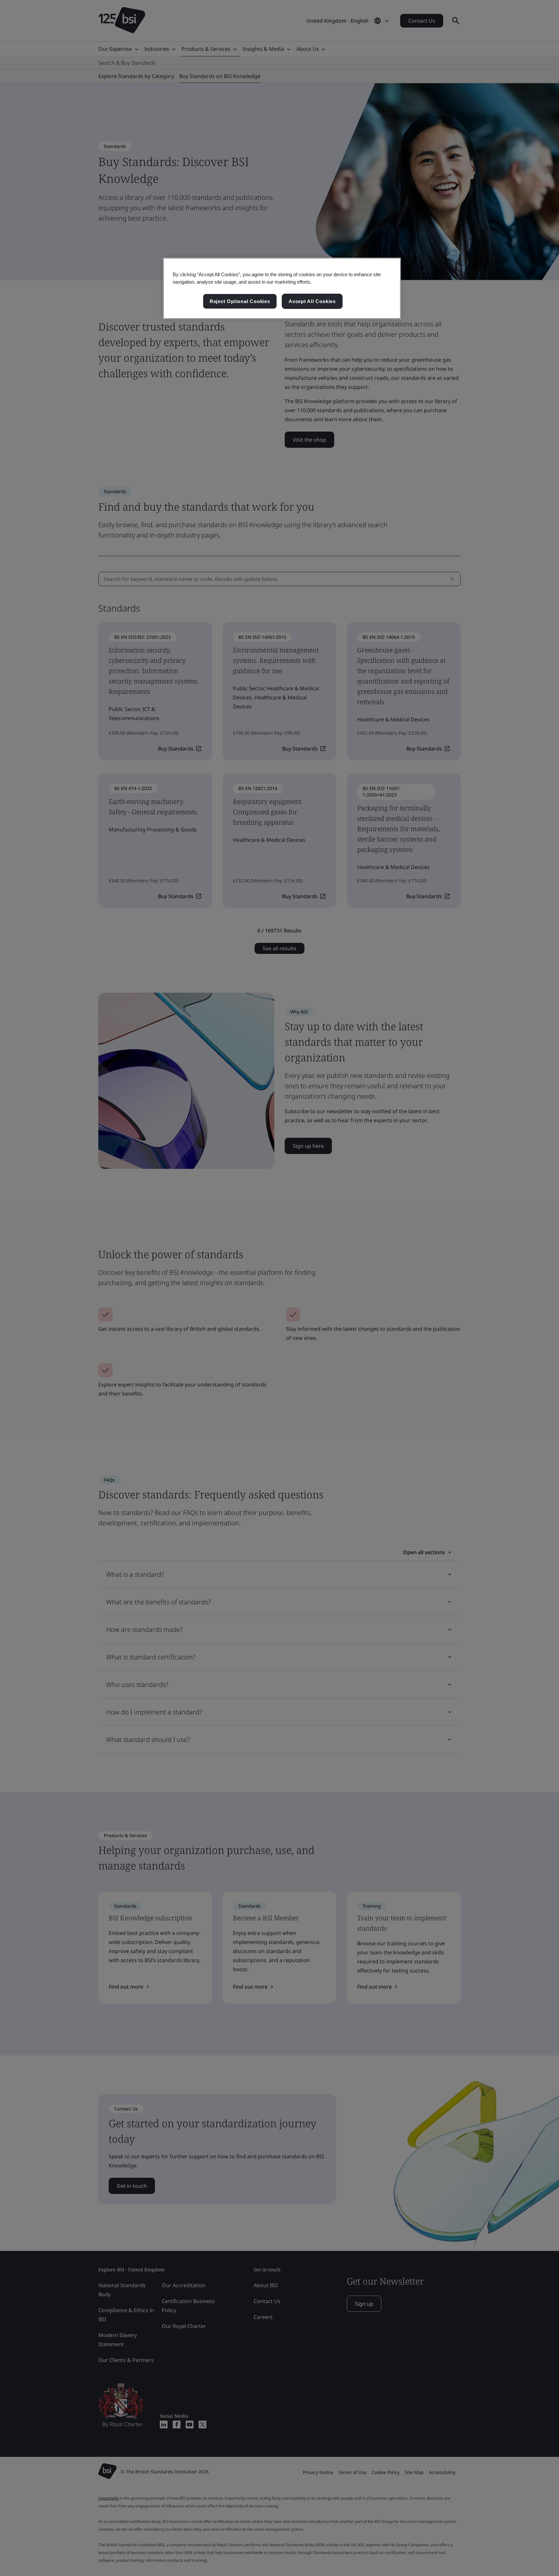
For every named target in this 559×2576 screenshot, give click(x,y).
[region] (282, 288)
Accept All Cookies (312, 301)
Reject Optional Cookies (240, 301)
